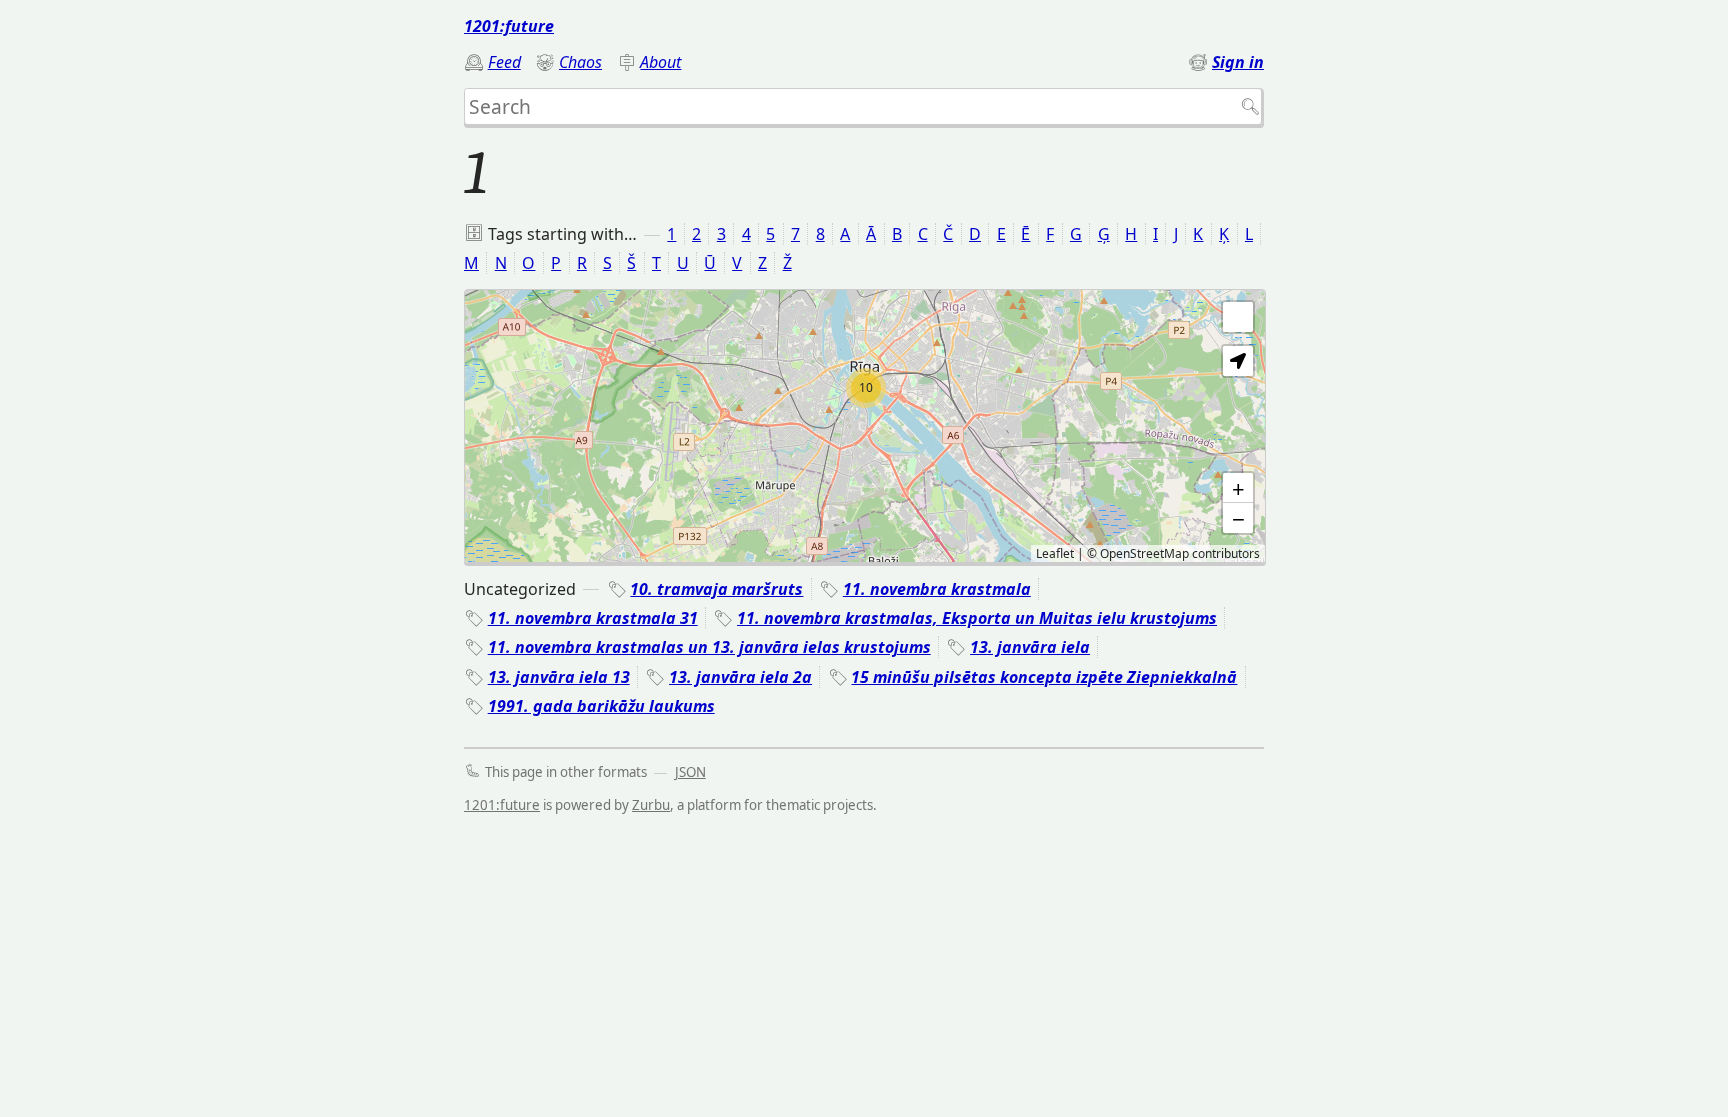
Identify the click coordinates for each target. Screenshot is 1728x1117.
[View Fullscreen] (1238, 317)
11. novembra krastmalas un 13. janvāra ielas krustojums (709, 647)
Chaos (580, 62)
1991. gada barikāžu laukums (601, 706)
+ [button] (1238, 488)
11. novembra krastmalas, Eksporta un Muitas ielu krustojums (977, 618)
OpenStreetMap (1144, 553)
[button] (1238, 361)
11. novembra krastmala (937, 589)
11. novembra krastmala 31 (593, 618)
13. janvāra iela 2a (740, 677)
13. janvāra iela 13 (559, 677)
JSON (690, 772)
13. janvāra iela (1030, 647)
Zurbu (651, 805)
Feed (504, 62)
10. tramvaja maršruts (716, 589)
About (660, 62)
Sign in (1238, 62)
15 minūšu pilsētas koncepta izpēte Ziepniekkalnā (1044, 677)
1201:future (509, 26)
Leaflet (1055, 553)
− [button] (1238, 518)
